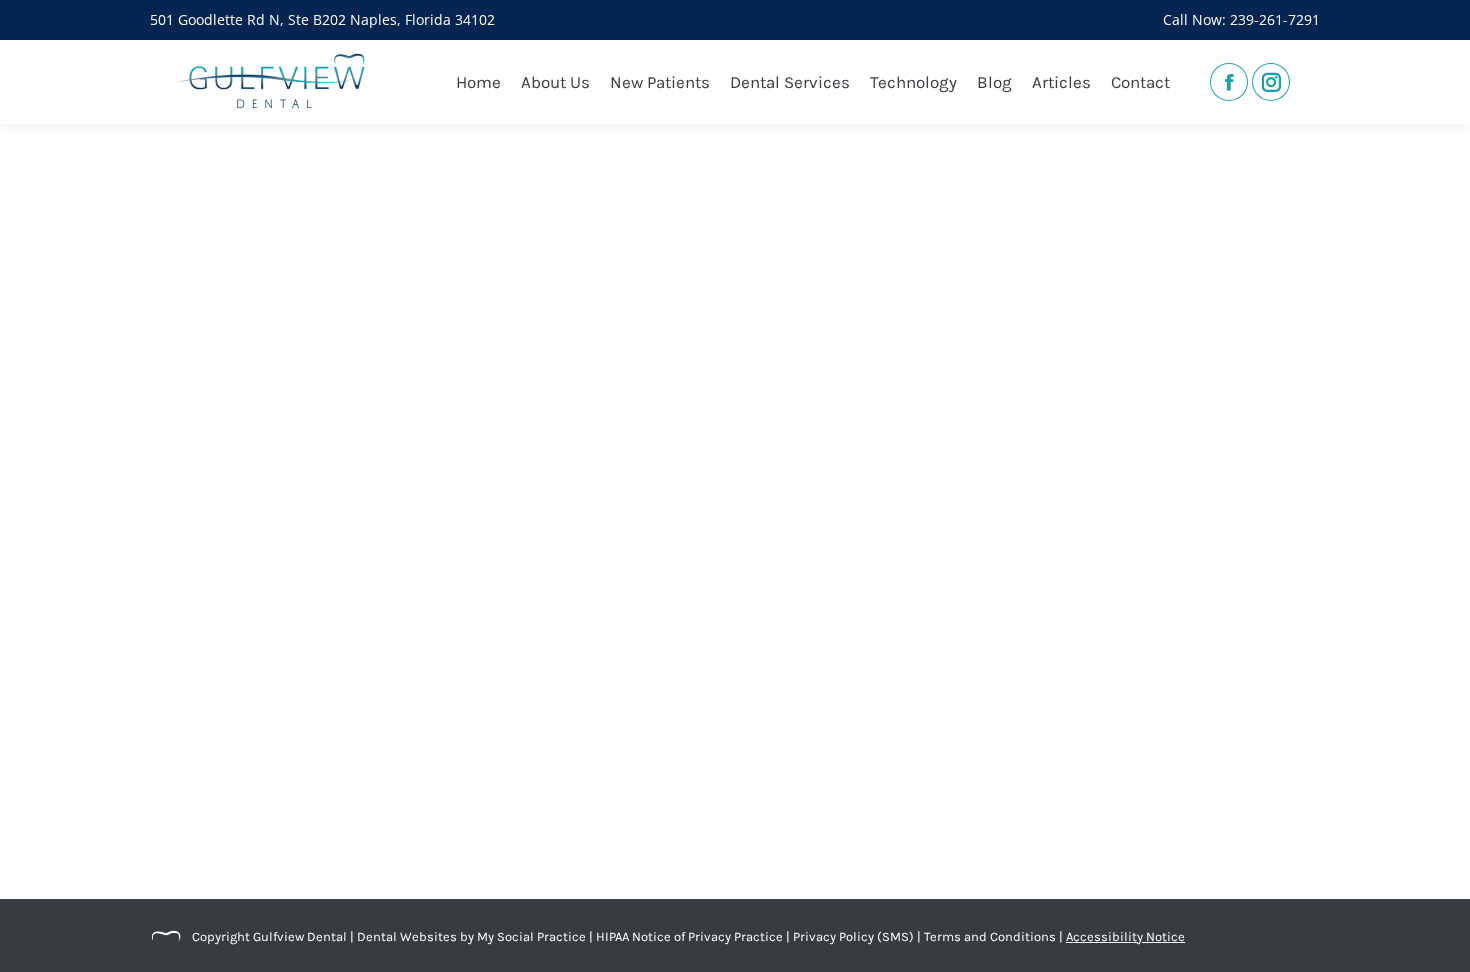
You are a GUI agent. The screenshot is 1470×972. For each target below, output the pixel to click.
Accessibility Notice (1125, 936)
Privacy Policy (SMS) (853, 936)
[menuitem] (478, 82)
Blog (188, 830)
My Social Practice (530, 936)
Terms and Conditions (990, 936)
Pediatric (486, 830)
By (574, 830)
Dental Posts (245, 830)
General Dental (369, 830)
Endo (304, 830)
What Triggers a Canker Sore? (307, 794)
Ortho (436, 830)
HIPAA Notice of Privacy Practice (689, 936)
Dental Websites (407, 936)
